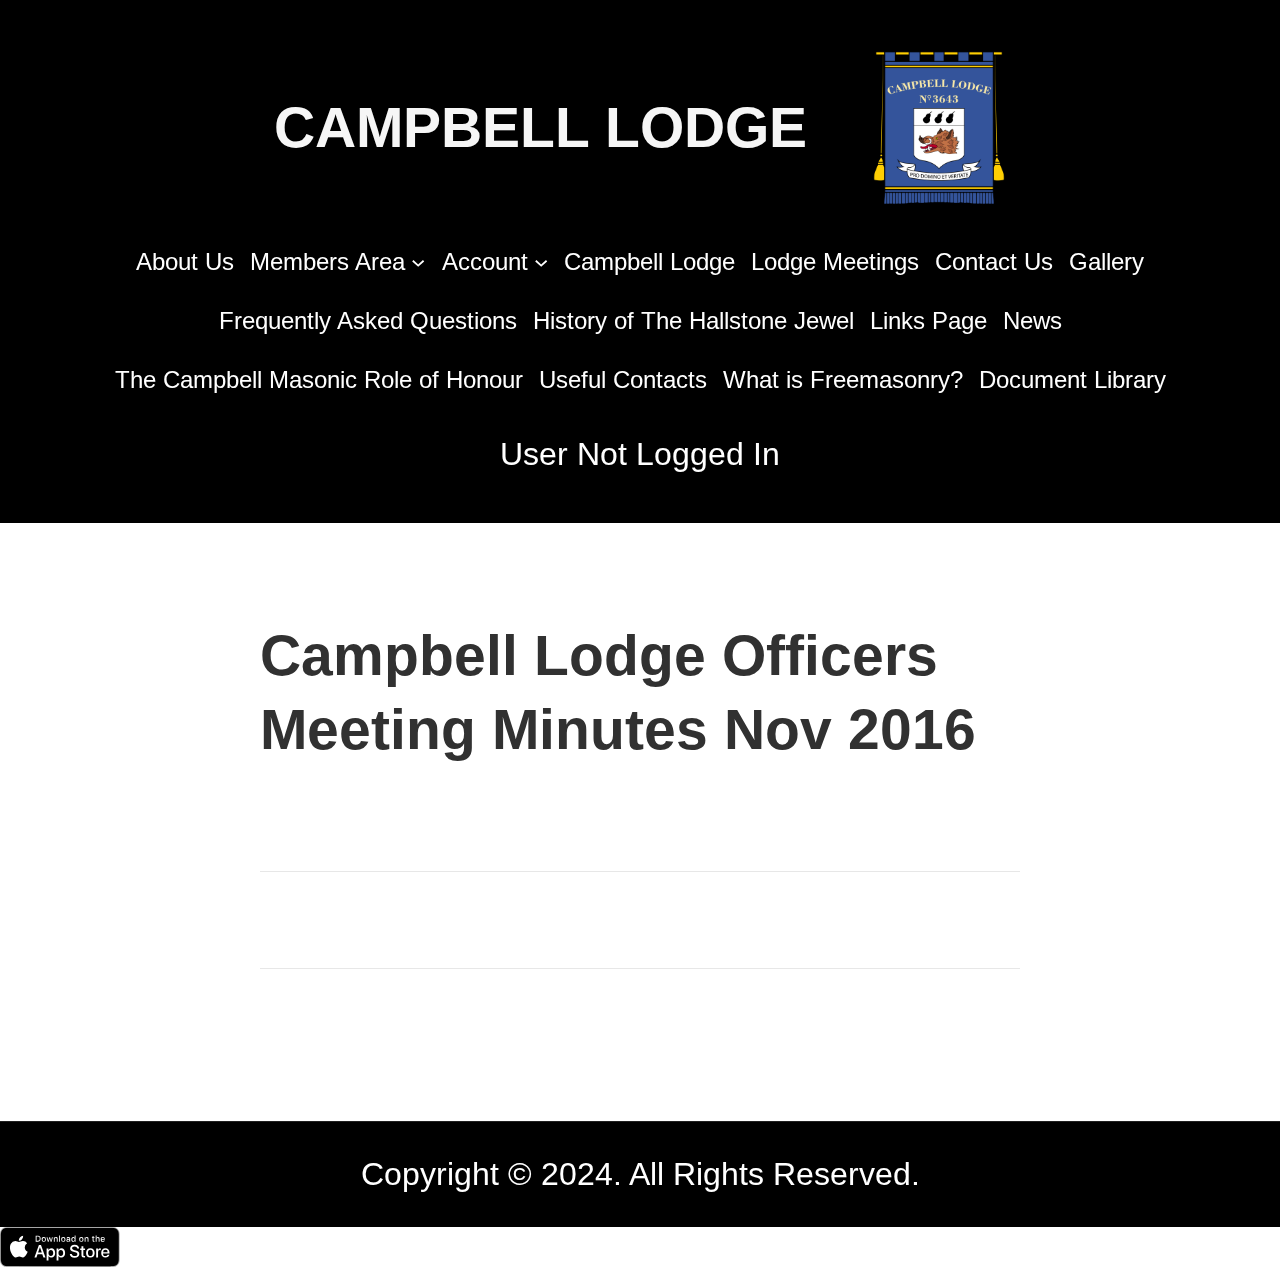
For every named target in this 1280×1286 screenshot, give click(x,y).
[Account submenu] (541, 261)
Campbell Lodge (540, 127)
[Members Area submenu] (418, 261)
